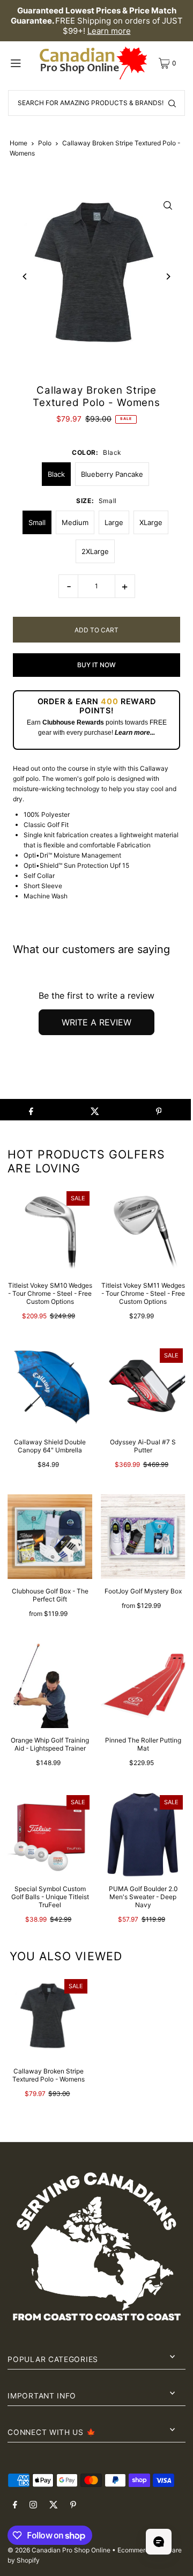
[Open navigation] (22, 63)
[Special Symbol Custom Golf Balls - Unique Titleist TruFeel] (50, 1835)
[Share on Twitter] (95, 1110)
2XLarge (95, 551)
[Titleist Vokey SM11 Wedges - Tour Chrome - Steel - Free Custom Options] (143, 1231)
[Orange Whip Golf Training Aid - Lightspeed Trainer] (50, 1686)
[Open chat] (159, 2542)
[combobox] (96, 103)
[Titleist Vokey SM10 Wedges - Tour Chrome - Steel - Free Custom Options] (50, 1231)
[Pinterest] (73, 2505)
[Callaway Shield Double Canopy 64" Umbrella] (50, 1388)
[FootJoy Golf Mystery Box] (143, 1537)
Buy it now (96, 665)
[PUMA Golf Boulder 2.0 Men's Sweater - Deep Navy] (143, 1835)
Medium (75, 522)
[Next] (168, 276)
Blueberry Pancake (112, 474)
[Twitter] (54, 2505)
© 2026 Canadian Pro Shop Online (59, 2550)
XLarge (151, 522)
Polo (45, 143)
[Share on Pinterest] (159, 1110)
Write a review (96, 1022)
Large (114, 522)
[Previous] (25, 276)
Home (18, 143)
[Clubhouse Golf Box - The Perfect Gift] (50, 1537)
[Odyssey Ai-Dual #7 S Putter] (143, 1388)
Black (56, 474)
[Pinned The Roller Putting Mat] (143, 1686)
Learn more (109, 31)
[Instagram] (33, 2505)
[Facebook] (15, 2505)
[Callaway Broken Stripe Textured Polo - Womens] (49, 2017)
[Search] (172, 103)
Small (37, 522)
